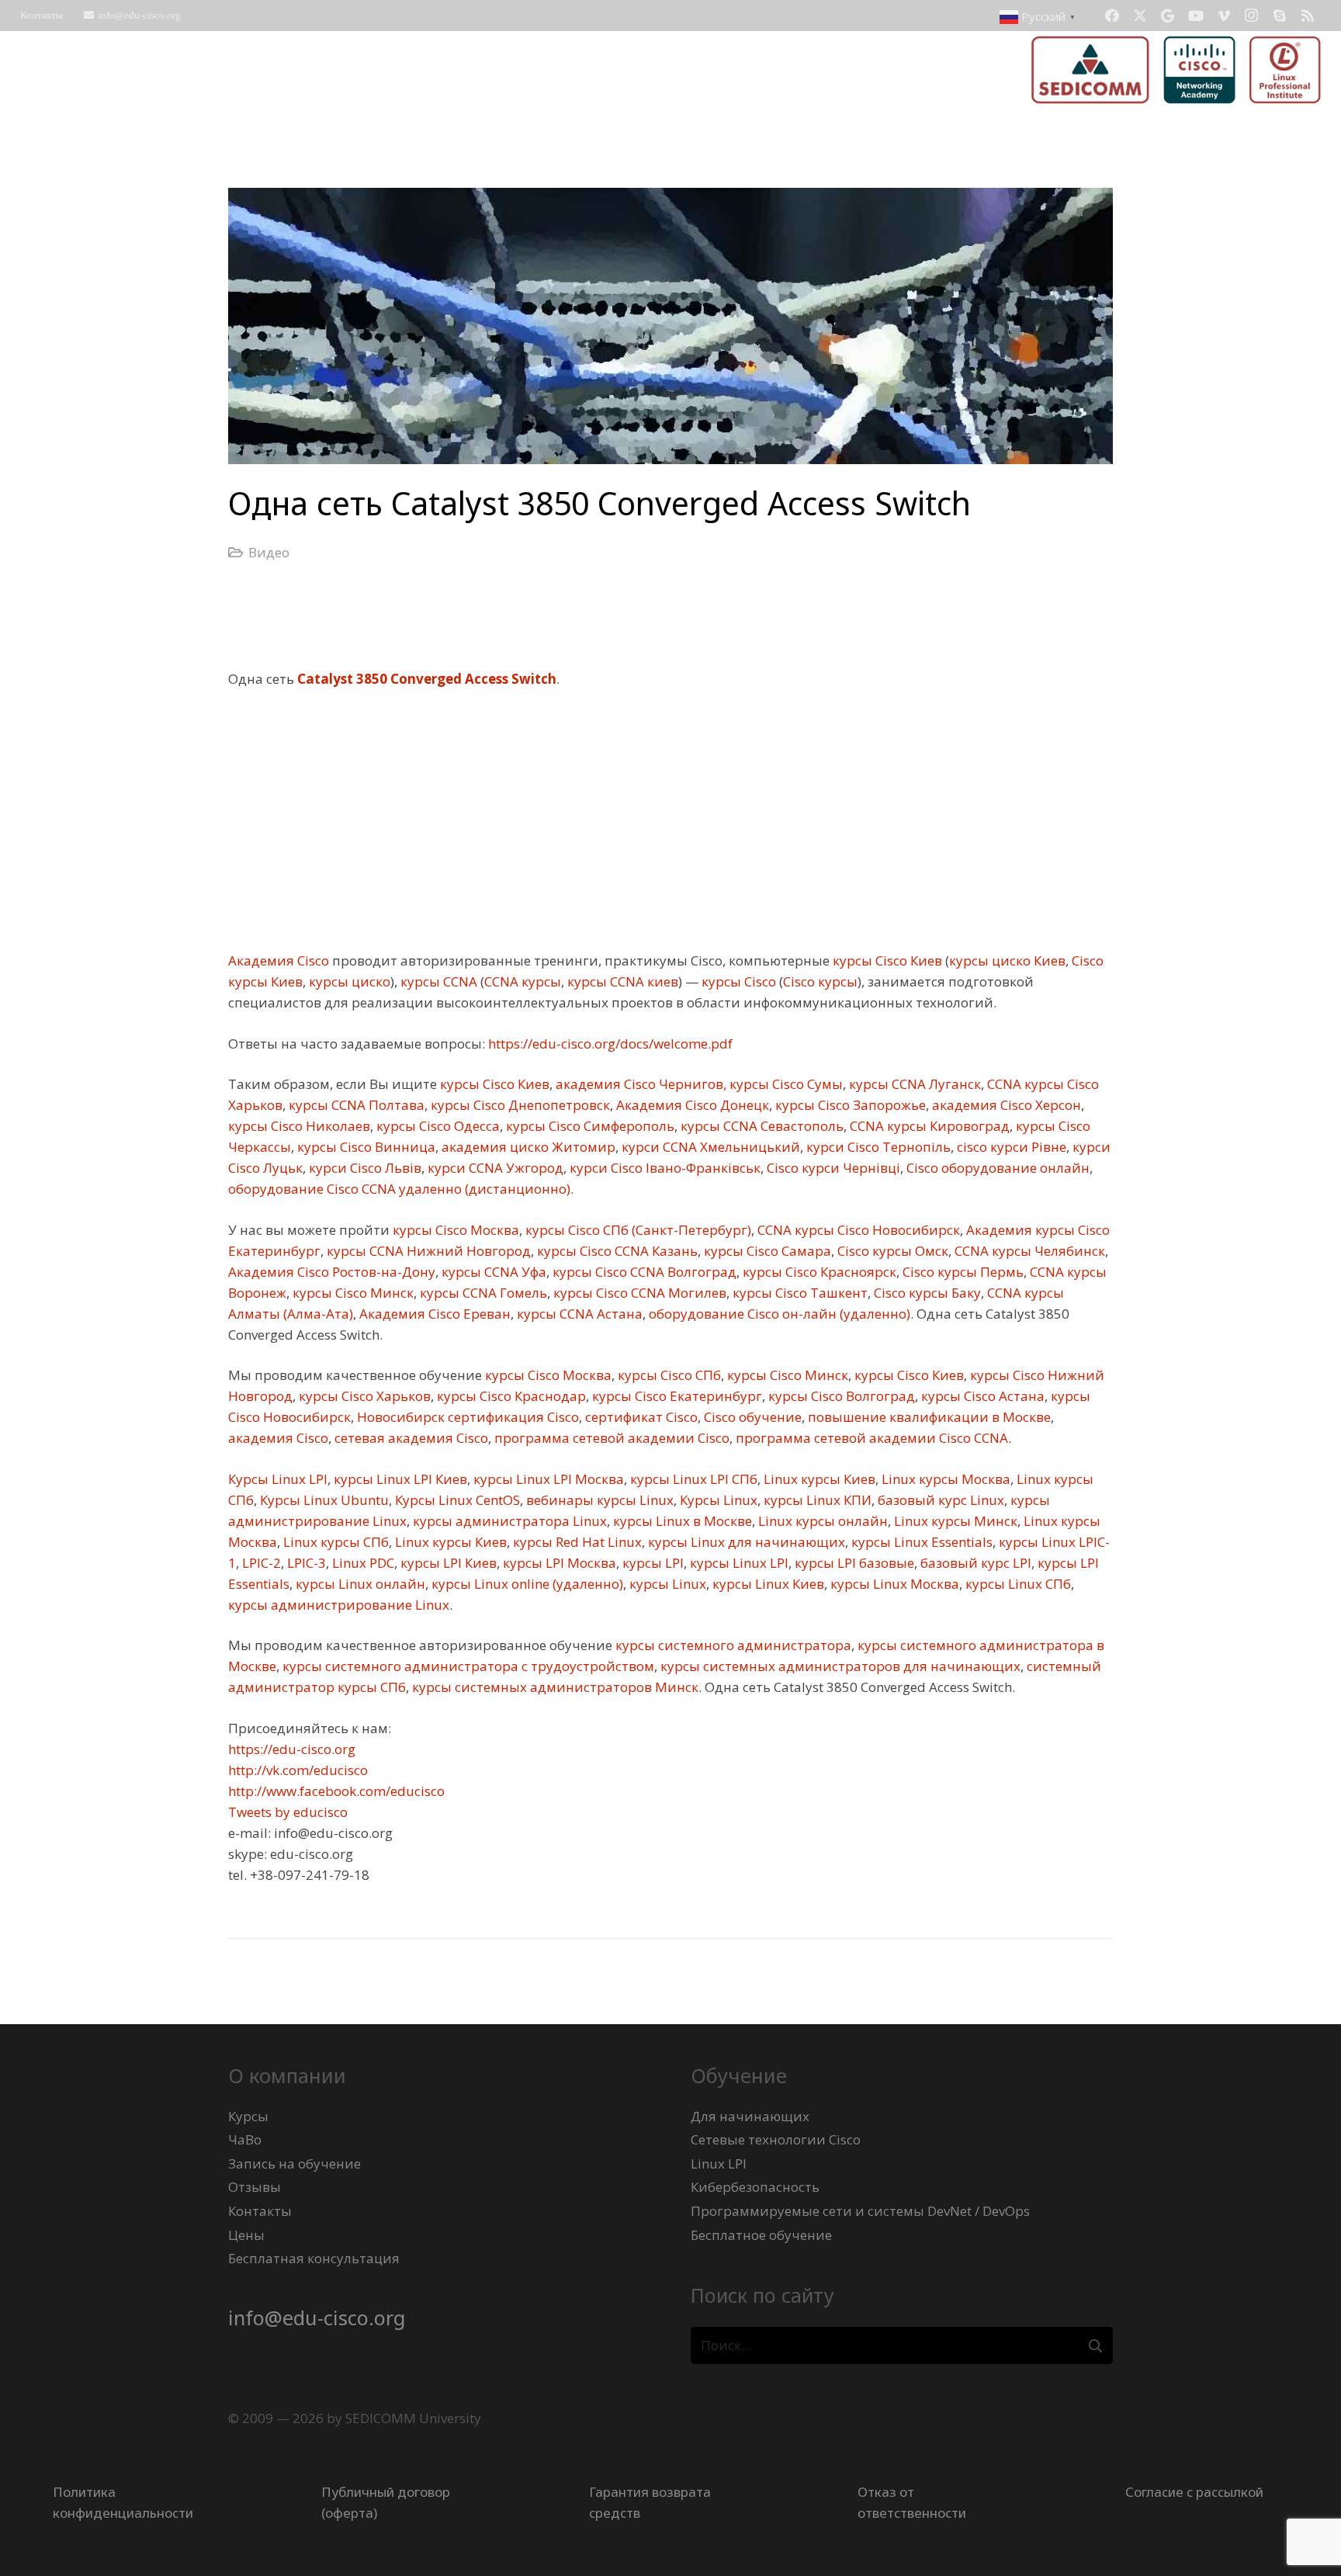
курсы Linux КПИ (816, 1500)
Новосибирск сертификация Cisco (466, 1417)
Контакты (260, 2211)
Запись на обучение (295, 2163)
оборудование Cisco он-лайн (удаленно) (778, 1314)
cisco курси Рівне (1010, 1147)
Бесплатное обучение (761, 2235)
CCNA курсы (523, 981)
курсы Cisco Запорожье (849, 1105)
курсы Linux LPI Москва (547, 1479)
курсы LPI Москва (558, 1563)
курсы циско (348, 981)
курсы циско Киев (1007, 960)
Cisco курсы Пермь (962, 1272)
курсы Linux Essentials (920, 1542)
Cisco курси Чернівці (832, 1168)
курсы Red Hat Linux (576, 1542)
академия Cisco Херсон (1005, 1105)
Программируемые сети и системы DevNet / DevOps (860, 2211)
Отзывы (255, 2187)
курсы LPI (651, 1563)
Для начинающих (750, 2116)
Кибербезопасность (755, 2187)
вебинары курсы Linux (598, 1500)
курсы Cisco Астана (981, 1396)
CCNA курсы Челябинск (1028, 1251)
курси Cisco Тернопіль (877, 1147)
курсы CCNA (437, 981)
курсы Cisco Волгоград (840, 1396)
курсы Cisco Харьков (363, 1396)
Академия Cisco (279, 960)
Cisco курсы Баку (926, 1293)
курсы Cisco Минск (352, 1293)
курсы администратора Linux (508, 1521)
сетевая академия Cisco (410, 1438)
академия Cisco (278, 1438)
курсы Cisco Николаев (299, 1126)
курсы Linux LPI (738, 1563)
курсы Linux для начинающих (745, 1542)
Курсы (248, 2116)
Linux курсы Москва (944, 1479)
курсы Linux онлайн (359, 1584)
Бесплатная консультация (314, 2258)
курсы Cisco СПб (668, 1375)
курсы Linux (666, 1584)
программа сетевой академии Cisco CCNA (870, 1438)
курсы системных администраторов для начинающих (839, 1666)
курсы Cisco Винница (365, 1147)
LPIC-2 (260, 1563)
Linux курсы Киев (818, 1479)
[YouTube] (1196, 16)
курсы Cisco (737, 981)
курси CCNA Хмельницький (709, 1147)
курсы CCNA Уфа (492, 1272)
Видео (269, 552)
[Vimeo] (1224, 16)
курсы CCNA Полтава (355, 1105)
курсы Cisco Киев (886, 960)
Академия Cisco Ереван (433, 1314)
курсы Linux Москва (893, 1584)
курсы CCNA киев (621, 981)
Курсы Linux (717, 1500)
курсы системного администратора (732, 1645)
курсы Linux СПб (1017, 1584)
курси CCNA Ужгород (494, 1168)
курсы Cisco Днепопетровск (519, 1105)
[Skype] (1280, 16)
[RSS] (1308, 16)
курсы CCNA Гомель (482, 1293)
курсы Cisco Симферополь (589, 1126)
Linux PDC (362, 1563)
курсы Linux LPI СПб (692, 1479)
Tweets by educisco (288, 1812)
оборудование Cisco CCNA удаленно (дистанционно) (399, 1189)
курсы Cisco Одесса (437, 1126)
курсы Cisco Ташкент (799, 1293)
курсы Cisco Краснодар (510, 1396)
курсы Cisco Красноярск (818, 1272)
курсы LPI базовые (853, 1563)
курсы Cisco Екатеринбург (676, 1396)
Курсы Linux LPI (278, 1479)
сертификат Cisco (640, 1417)
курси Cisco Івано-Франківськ (664, 1168)
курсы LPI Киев (447, 1563)
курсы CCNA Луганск (913, 1084)
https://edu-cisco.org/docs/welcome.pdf (609, 1044)
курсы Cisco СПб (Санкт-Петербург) (637, 1230)
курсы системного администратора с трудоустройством (467, 1666)
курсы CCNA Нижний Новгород (427, 1251)
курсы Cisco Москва (454, 1230)
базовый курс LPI (974, 1563)
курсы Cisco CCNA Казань (616, 1251)
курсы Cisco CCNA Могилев (638, 1293)
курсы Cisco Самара (766, 1251)
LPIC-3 (305, 1563)
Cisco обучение (751, 1417)
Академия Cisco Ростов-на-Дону (332, 1272)
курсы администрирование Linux (339, 1605)
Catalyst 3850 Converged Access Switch (427, 679)
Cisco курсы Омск (891, 1251)
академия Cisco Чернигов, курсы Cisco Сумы (698, 1084)
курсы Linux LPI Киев (399, 1479)
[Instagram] (1252, 16)
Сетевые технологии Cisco (776, 2139)
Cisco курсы (820, 981)
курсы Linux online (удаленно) (526, 1584)
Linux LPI (719, 2163)
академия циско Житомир (527, 1147)
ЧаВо (245, 2139)
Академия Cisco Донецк (691, 1105)
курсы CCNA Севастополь (761, 1126)
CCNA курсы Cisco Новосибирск (857, 1230)
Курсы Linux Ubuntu (323, 1500)
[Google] (1168, 16)
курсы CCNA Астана (578, 1314)
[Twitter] (1140, 16)
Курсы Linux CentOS (456, 1500)
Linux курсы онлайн (821, 1521)
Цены (246, 2235)
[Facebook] (1112, 16)
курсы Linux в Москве (681, 1521)
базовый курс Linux (939, 1500)
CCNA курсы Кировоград (928, 1126)
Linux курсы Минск (954, 1521)
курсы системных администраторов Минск (554, 1687)
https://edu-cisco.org (292, 1749)
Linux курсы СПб (334, 1542)
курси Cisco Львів (364, 1168)
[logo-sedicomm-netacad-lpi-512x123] (1176, 70)
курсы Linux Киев (767, 1584)
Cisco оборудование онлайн (996, 1168)
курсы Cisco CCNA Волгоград (643, 1272)
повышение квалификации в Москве (928, 1417)
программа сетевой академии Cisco (610, 1438)
